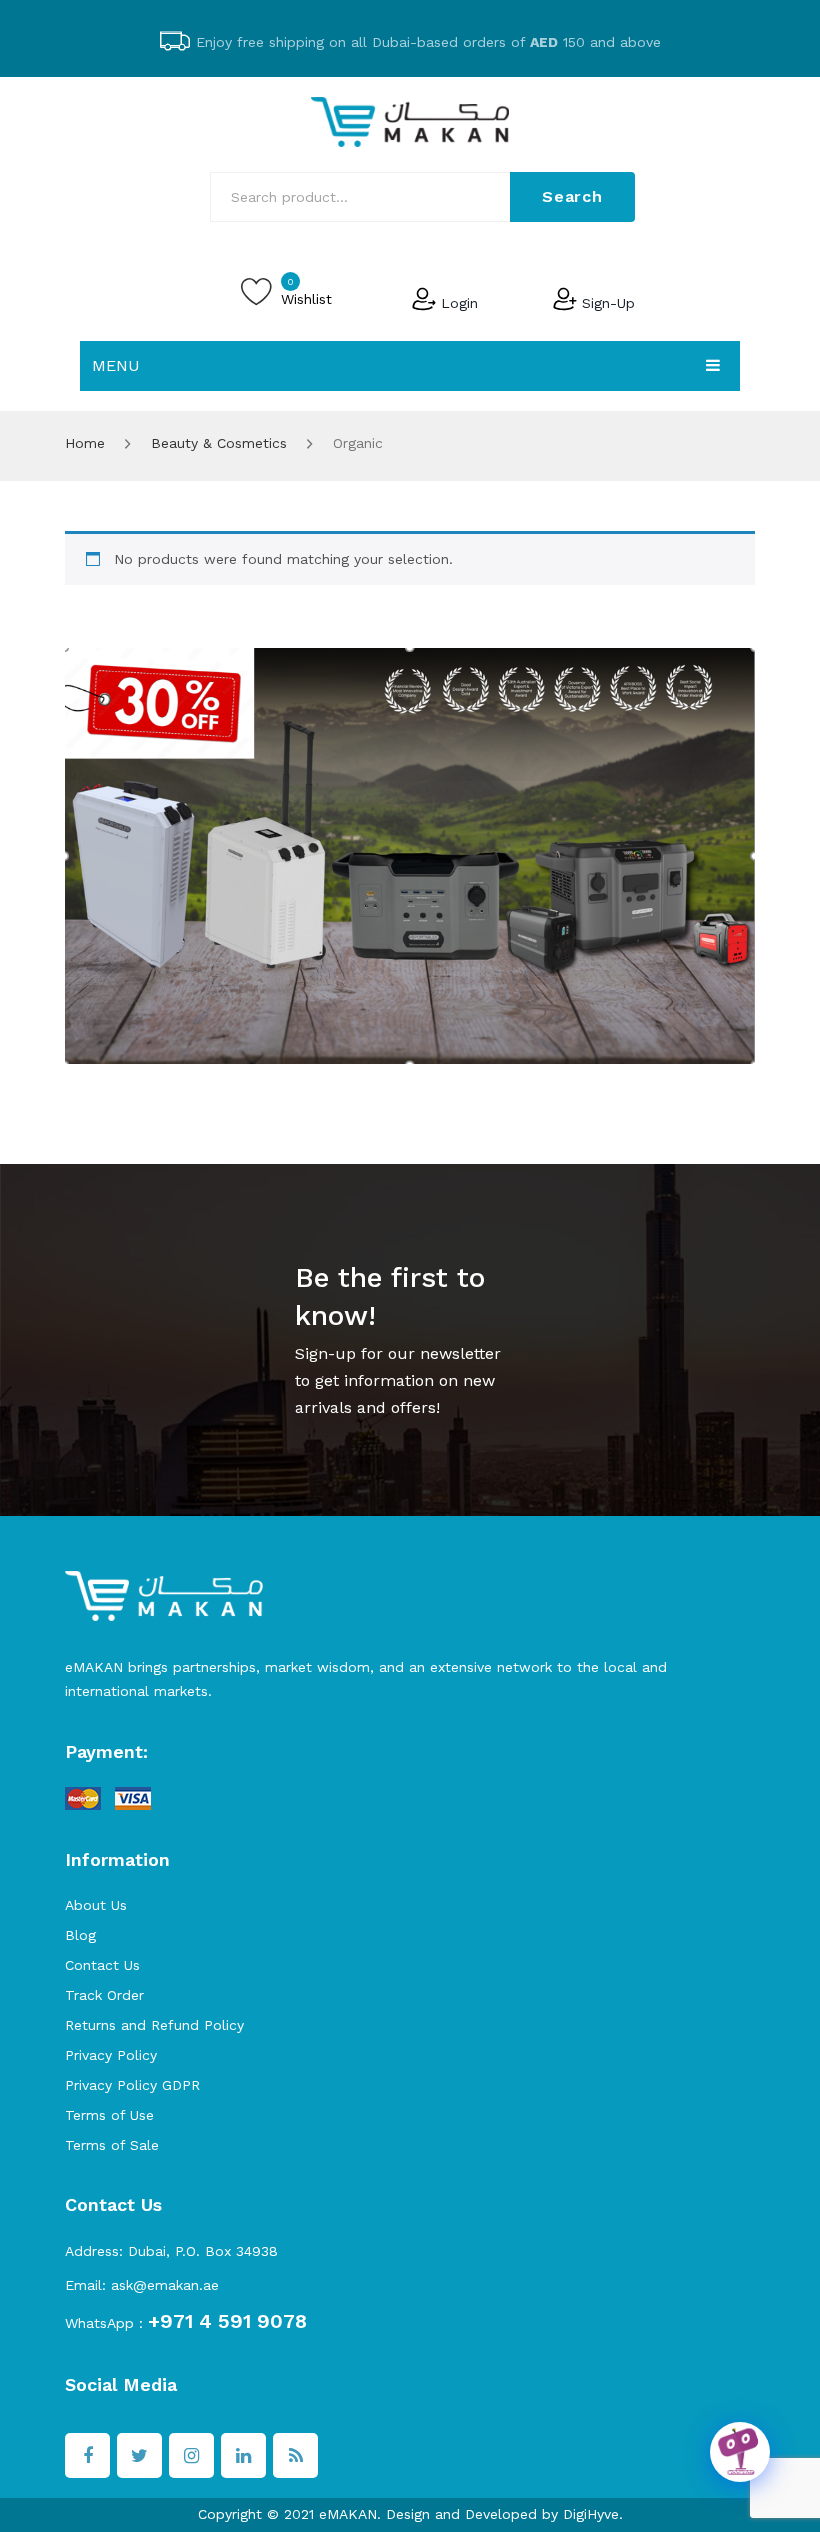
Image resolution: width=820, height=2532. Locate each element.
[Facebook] (87, 2455)
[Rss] (295, 2455)
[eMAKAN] (410, 120)
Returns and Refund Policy (154, 2025)
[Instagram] (191, 2455)
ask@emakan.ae (165, 2285)
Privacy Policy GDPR (132, 2085)
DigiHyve (591, 2514)
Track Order (104, 1995)
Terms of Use (109, 2115)
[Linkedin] (243, 2455)
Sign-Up (608, 302)
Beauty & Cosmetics (219, 443)
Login (459, 302)
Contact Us (102, 1965)
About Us (96, 1905)
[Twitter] (139, 2455)
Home (85, 443)
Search (572, 196)
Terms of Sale (112, 2145)
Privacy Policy (111, 2055)
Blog (80, 1935)
